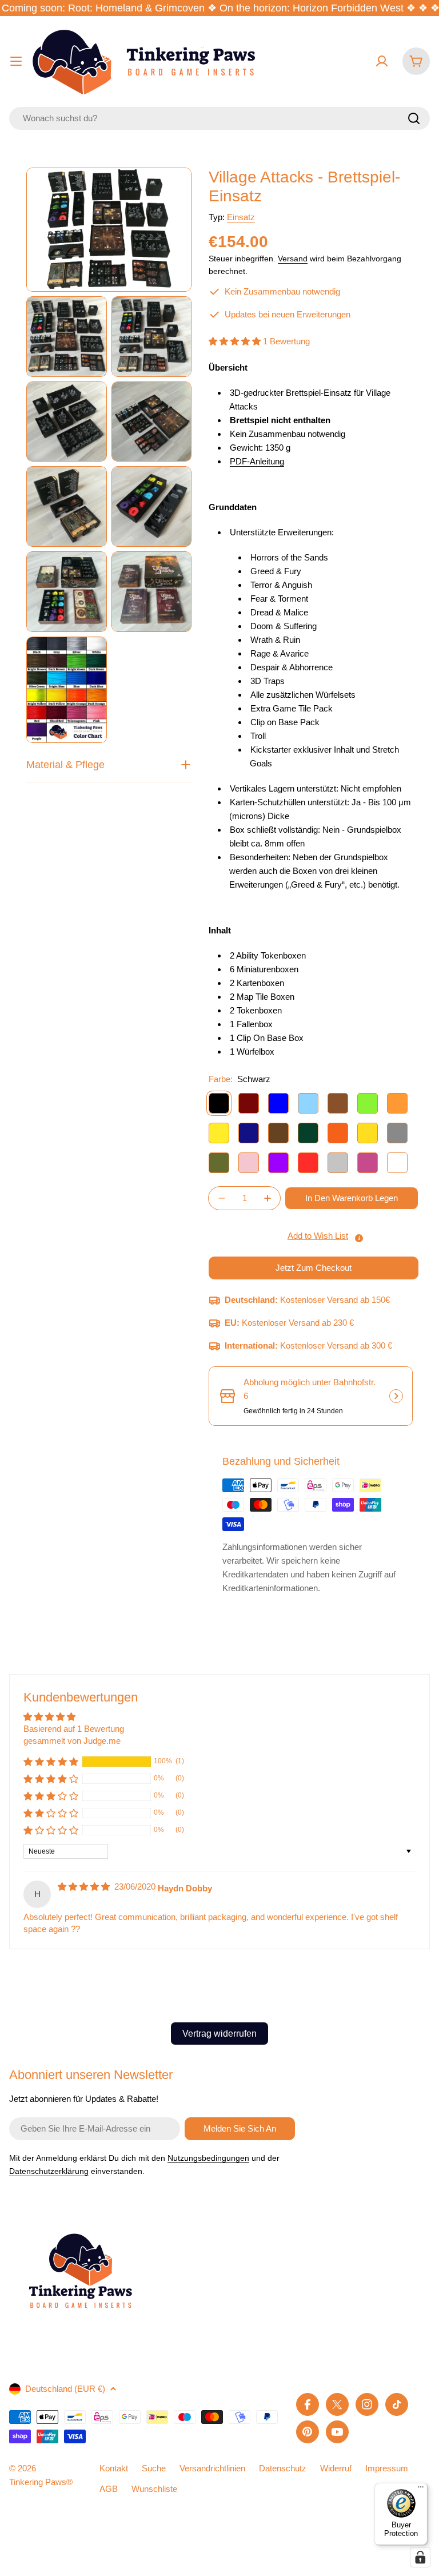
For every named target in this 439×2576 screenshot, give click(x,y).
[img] (85, 1887)
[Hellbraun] (338, 1103)
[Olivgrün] (219, 1163)
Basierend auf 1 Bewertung (74, 1729)
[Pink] (249, 1163)
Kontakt (114, 2468)
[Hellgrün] (368, 1103)
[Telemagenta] (368, 1163)
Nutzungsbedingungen (208, 2158)
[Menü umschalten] (16, 61)
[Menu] (421, 2490)
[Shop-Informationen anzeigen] (396, 1396)
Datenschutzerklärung (49, 2171)
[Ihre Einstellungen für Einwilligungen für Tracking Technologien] (420, 2557)
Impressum (387, 2468)
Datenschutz (283, 2468)
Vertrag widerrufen (219, 2034)
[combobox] (219, 118)
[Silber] (338, 1163)
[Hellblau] (308, 1103)
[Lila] (278, 1163)
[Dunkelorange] (338, 1133)
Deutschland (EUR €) (65, 2389)
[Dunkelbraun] (278, 1133)
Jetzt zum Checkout (314, 1268)
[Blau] (278, 1103)
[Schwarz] (219, 1103)
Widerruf (336, 2468)
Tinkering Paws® (41, 2482)
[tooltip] (359, 1238)
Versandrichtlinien (212, 2468)
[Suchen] (414, 118)
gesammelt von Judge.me (72, 1741)
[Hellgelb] (219, 1133)
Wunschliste (154, 2489)
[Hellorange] (397, 1103)
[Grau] (397, 1133)
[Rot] (308, 1163)
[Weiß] (397, 1163)
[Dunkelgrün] (308, 1133)
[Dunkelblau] (249, 1133)
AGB (109, 2489)
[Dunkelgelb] (368, 1133)
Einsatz (241, 217)
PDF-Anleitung (257, 461)
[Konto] (382, 61)
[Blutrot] (249, 1103)
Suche (154, 2468)
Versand (293, 259)
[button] (236, 341)
